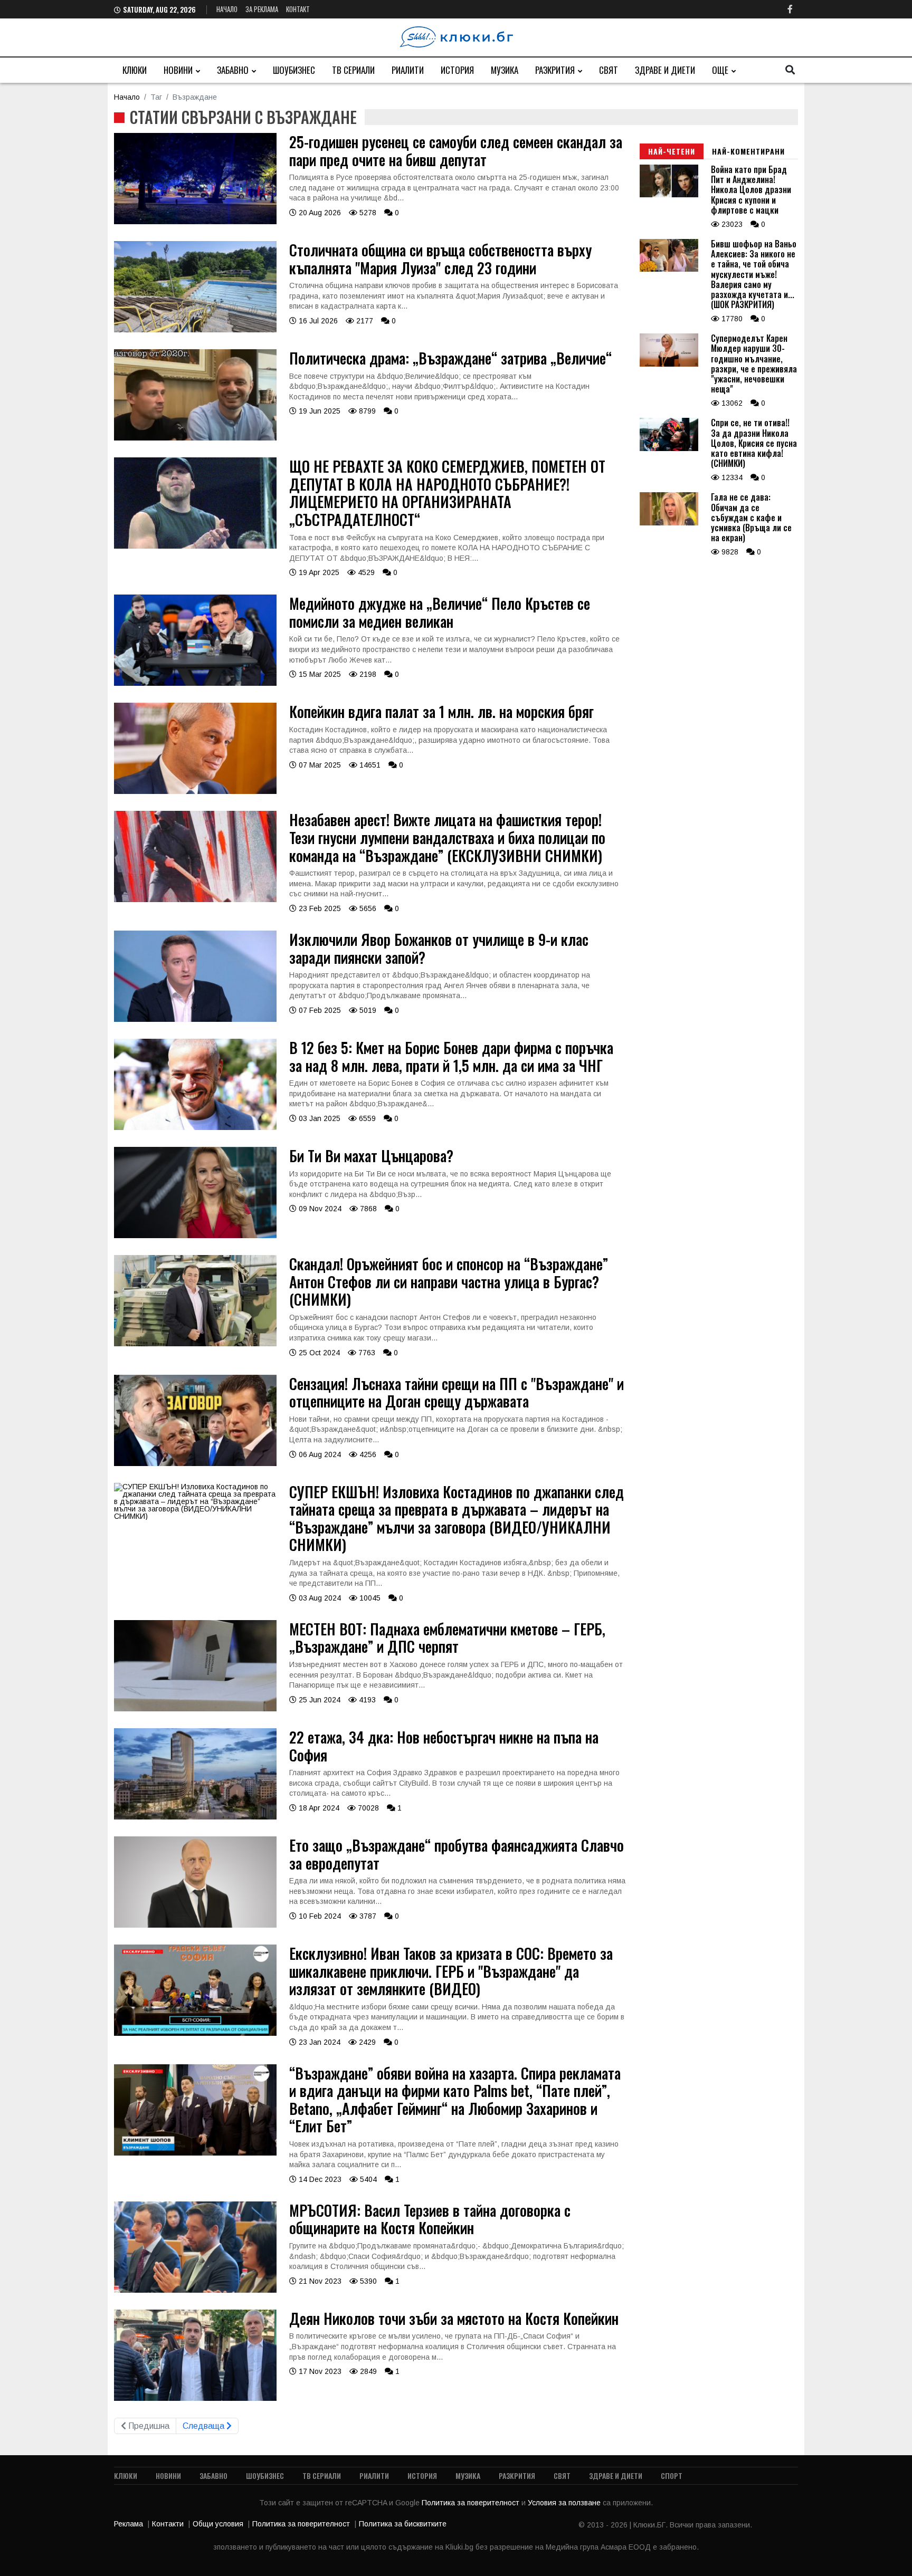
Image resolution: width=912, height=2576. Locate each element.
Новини (178, 70)
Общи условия (218, 2524)
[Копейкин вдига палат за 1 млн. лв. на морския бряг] (195, 791)
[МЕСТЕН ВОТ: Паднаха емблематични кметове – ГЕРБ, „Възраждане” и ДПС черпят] (195, 1709)
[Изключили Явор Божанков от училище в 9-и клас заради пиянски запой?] (195, 1019)
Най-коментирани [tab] (748, 151)
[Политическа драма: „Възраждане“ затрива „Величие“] (195, 438)
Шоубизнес (294, 70)
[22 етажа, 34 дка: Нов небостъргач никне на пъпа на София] (195, 1817)
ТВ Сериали (353, 70)
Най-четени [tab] (672, 151)
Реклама (129, 2524)
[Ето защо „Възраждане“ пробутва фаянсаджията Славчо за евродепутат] (195, 1925)
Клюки (135, 70)
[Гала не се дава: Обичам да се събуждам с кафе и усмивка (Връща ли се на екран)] (669, 523)
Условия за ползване (565, 2503)
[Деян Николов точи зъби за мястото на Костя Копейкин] (195, 2398)
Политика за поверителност (472, 2503)
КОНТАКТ (298, 9)
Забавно (233, 70)
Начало (227, 9)
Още (720, 70)
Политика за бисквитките (403, 2524)
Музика (505, 70)
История (457, 70)
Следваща (205, 2426)
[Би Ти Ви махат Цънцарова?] (195, 1236)
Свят (609, 70)
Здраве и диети (665, 70)
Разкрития (555, 70)
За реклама (262, 9)
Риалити (408, 70)
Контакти (168, 2524)
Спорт (672, 2476)
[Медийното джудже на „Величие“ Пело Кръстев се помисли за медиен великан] (195, 683)
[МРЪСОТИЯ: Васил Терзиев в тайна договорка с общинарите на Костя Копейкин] (195, 2290)
